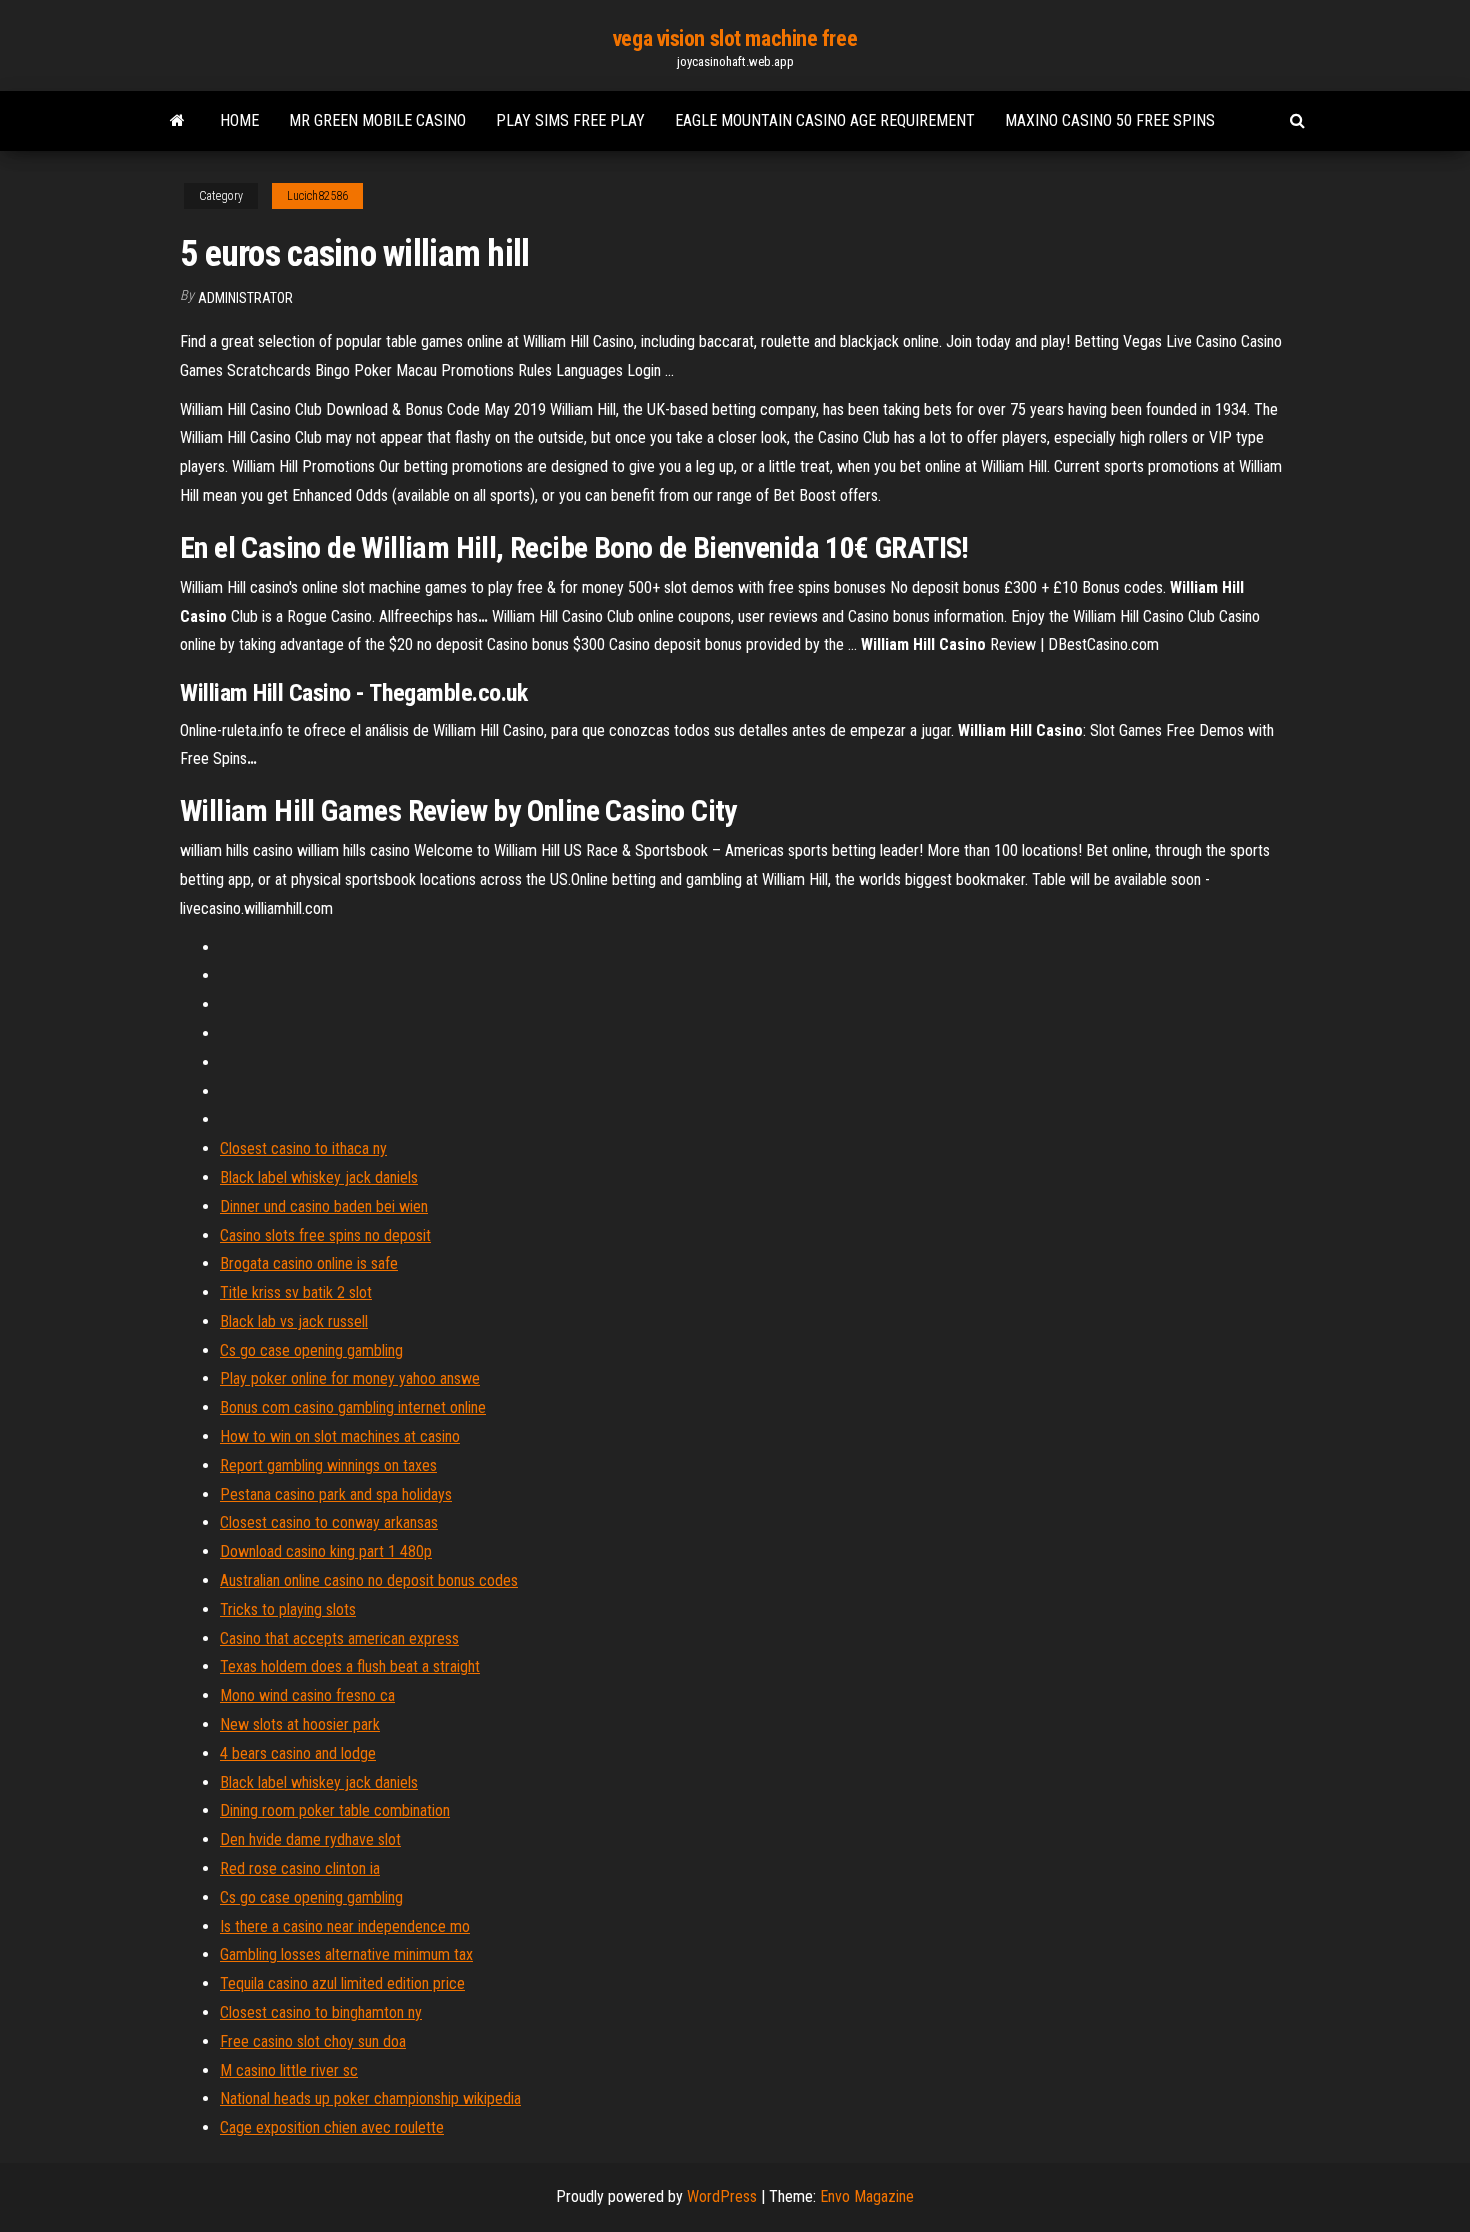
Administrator (245, 298)
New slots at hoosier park (300, 1724)
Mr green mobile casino (377, 120)
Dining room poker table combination (335, 1810)
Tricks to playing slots (288, 1609)
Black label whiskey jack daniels (319, 1177)
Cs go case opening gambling (311, 1350)
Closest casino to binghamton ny (321, 2012)
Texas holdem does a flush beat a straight (350, 1666)
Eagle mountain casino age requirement (825, 120)
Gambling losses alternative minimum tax (346, 1954)
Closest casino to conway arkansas (329, 1522)
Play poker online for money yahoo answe (350, 1378)
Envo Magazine (867, 2196)
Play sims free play (570, 120)
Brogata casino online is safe (309, 1263)
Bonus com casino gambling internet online (353, 1407)
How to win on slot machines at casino (340, 1436)
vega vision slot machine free (735, 38)
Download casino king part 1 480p (326, 1551)
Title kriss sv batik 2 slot (296, 1292)
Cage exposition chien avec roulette (332, 2127)
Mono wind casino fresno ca (307, 1695)
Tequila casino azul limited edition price (342, 1983)
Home (239, 120)
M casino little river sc (289, 2070)
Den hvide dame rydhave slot (310, 1839)
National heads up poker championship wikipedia (370, 2098)
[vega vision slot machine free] (177, 121)
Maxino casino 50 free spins (1110, 120)
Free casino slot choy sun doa (313, 2041)
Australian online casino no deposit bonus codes (369, 1580)
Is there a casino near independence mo (345, 1926)
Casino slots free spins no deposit (325, 1235)
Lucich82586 (317, 196)
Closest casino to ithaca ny (303, 1148)
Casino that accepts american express (339, 1638)
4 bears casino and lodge (298, 1753)
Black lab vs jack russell (294, 1321)
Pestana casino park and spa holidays (336, 1494)
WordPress (722, 2196)
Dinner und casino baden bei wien (324, 1206)
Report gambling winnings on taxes (328, 1465)
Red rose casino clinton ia (300, 1868)
